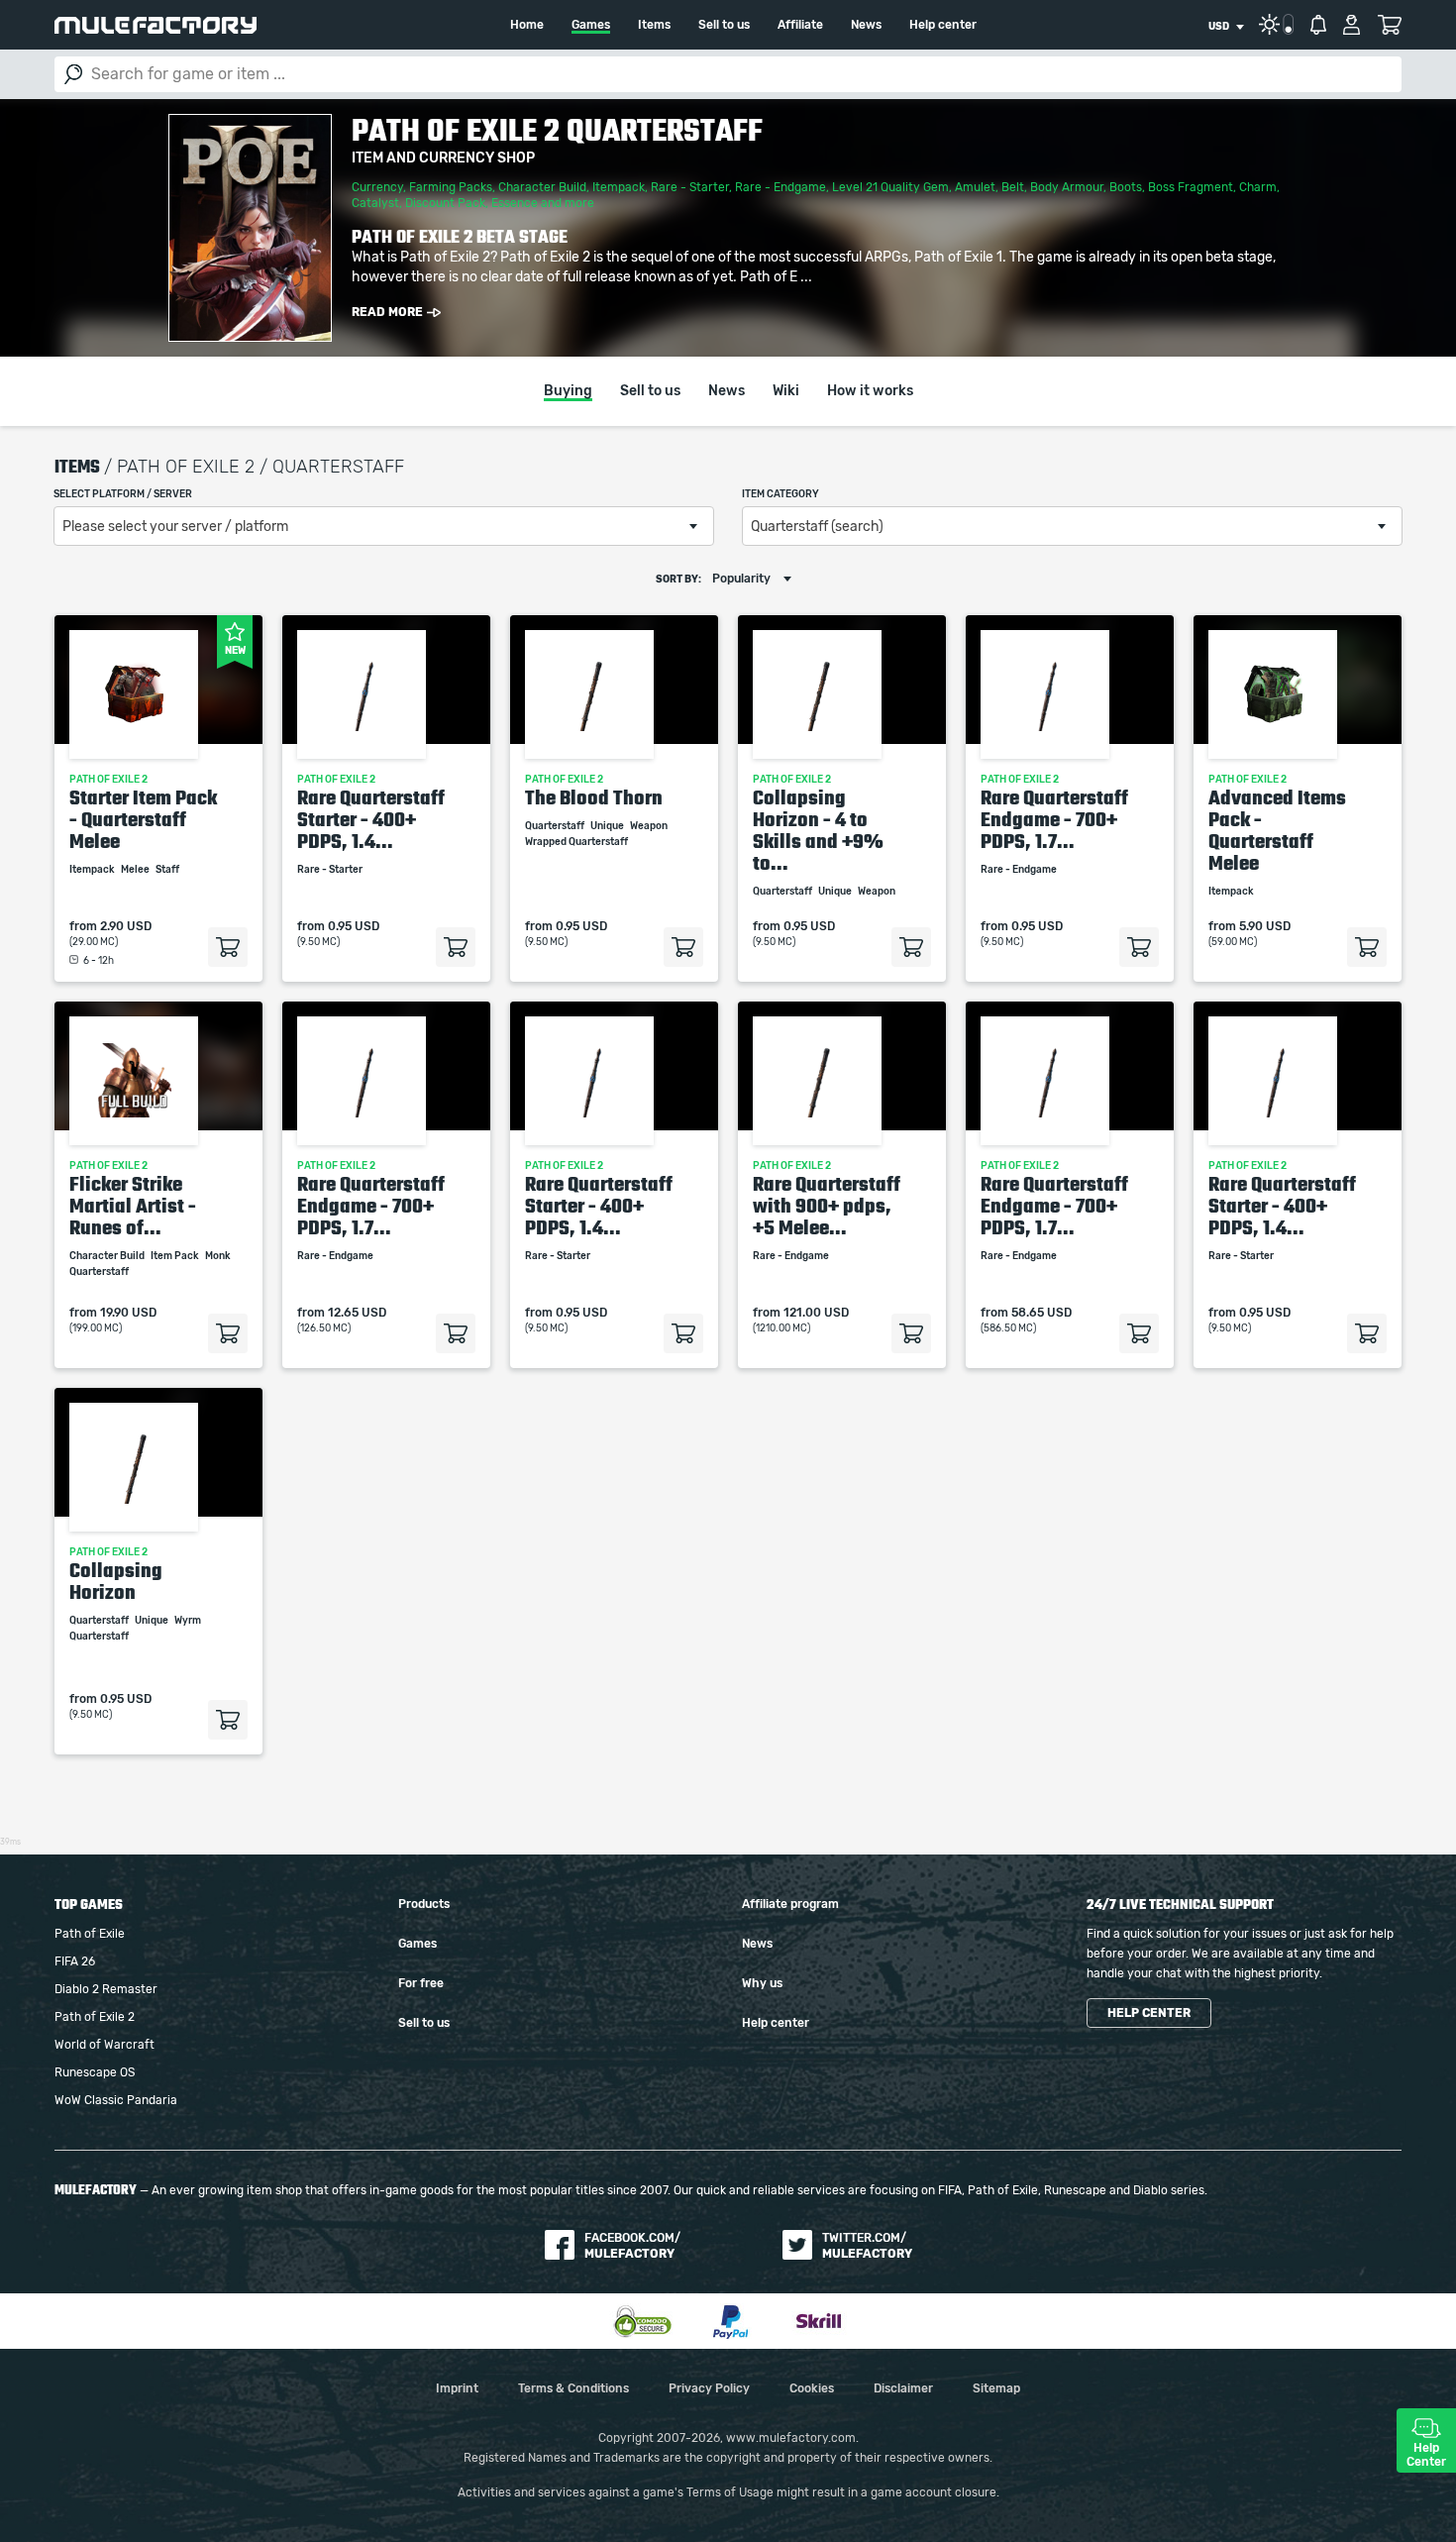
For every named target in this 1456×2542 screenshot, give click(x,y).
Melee (136, 870)
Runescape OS (95, 2072)
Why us (762, 1983)
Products (424, 1904)
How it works (870, 391)
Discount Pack (445, 203)
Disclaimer (903, 2388)
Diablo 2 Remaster (106, 1989)
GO (73, 74)
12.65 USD (357, 1313)
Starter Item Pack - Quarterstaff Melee (143, 819)
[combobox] (1226, 27)
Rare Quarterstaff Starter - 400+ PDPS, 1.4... (371, 819)
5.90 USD (1265, 926)
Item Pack (176, 1256)
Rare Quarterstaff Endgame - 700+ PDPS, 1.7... (1054, 819)
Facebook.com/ (632, 2246)
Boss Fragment (1191, 187)
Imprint (457, 2388)
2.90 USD (126, 926)
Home (527, 25)
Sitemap (996, 2388)
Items (654, 25)
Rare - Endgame (780, 187)
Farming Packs (451, 187)
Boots (1126, 187)
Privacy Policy (709, 2388)
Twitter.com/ (867, 2246)
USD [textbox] (1219, 27)
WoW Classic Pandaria (116, 2100)
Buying (568, 391)
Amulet (975, 187)
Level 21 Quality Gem (890, 187)
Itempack (619, 187)
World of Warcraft (104, 2045)
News (866, 25)
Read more (387, 312)
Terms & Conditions (573, 2388)
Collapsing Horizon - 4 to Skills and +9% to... (818, 830)
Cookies (812, 2388)
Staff (168, 870)
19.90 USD (128, 1313)
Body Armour (1067, 187)
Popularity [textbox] (741, 579)
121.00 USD (816, 1313)
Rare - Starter (690, 187)
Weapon (650, 826)
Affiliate (800, 25)
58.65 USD (1041, 1313)
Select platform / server (123, 494)
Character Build (542, 187)
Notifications (1318, 25)
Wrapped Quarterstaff (577, 842)
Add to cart (228, 947)
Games (591, 25)
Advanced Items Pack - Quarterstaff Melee (1277, 830)
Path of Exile (90, 1934)
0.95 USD (354, 926)
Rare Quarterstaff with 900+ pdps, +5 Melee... (827, 1206)
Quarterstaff (556, 826)
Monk (219, 1256)
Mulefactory (156, 25)
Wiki (786, 391)
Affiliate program (790, 1904)
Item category (780, 494)
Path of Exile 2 (95, 2017)
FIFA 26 (75, 1961)
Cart (1389, 25)
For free (421, 1983)
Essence (515, 203)
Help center (943, 25)
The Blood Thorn (594, 797)
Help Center (1426, 2455)
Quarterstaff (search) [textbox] (817, 527)
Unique (608, 826)
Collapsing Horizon (116, 1581)
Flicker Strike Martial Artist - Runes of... (133, 1206)
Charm (1258, 187)
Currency (377, 187)
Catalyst (375, 203)
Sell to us (724, 25)
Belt (1013, 187)
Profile (1352, 25)
